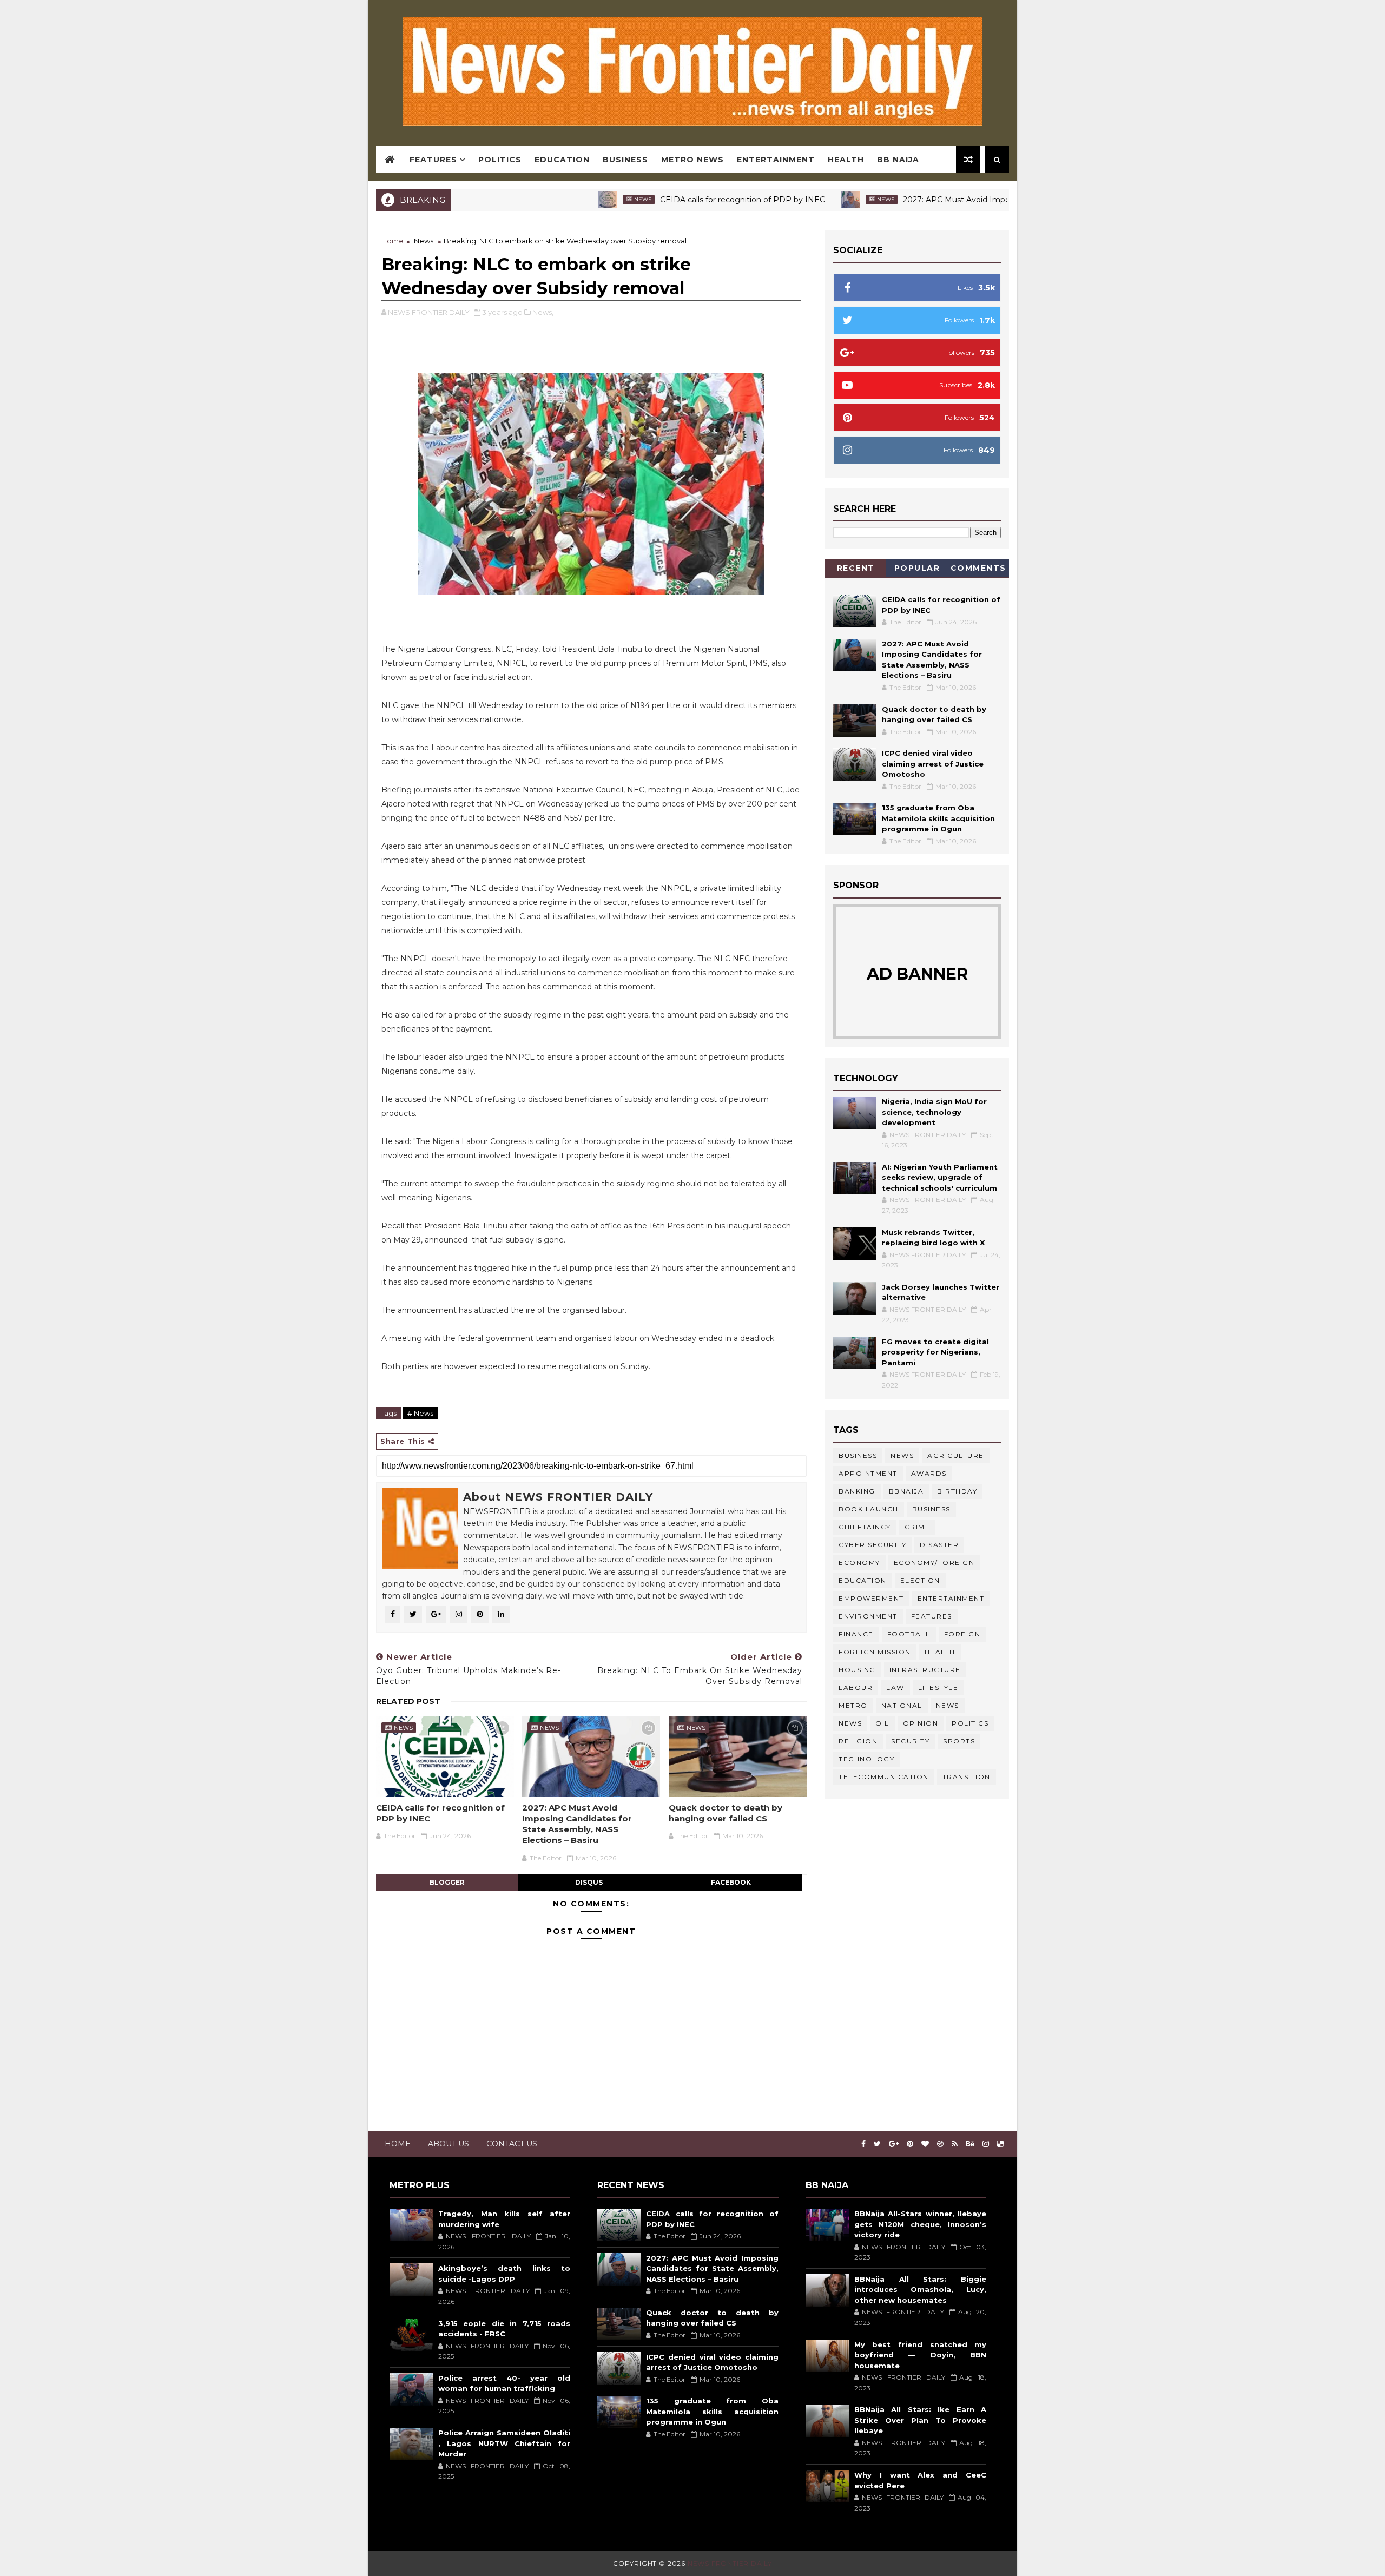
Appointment (868, 1473)
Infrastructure (925, 1670)
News (556, 199)
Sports (959, 1741)
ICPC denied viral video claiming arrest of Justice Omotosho (933, 764)
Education (562, 160)
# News (420, 1413)
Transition (967, 1777)
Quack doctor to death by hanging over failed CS (726, 1813)
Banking (857, 1491)
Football (909, 1634)
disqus (589, 1882)
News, (543, 312)
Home (393, 241)
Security (910, 1741)
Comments (978, 568)
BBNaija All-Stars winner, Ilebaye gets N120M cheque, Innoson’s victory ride (920, 2224)
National (902, 1705)
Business (625, 160)
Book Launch (869, 1509)
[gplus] (894, 2144)
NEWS (850, 1723)
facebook (731, 1882)
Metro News (692, 160)
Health (846, 160)
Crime (918, 1527)
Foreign (962, 1634)
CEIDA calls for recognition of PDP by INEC (656, 200)
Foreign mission (875, 1652)
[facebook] (863, 2144)
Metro (853, 1705)
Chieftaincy (865, 1527)
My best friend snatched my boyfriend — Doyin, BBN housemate (920, 2355)
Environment (868, 1616)
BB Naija (898, 160)
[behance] (970, 2144)
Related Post (408, 1701)
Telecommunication (884, 1777)
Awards (929, 1473)
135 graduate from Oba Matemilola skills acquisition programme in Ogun (938, 818)
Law (895, 1687)
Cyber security (872, 1545)
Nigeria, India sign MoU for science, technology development (934, 1112)
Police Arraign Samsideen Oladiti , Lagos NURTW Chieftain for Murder (504, 2443)
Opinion (921, 1723)
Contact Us (512, 2144)
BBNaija (906, 1491)
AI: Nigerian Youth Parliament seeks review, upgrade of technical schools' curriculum (940, 1177)
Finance (856, 1634)
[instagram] (986, 2144)
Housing (857, 1670)
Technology (866, 1759)
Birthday (957, 1491)
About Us (449, 2144)
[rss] (955, 2144)
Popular (917, 568)
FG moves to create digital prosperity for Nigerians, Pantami (935, 1352)
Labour (856, 1687)
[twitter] (877, 2144)
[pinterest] (910, 2144)
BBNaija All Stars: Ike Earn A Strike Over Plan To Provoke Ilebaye (920, 2420)
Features (433, 160)
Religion (858, 1741)
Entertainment (776, 160)
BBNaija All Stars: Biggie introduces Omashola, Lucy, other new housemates (920, 2290)
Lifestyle (938, 1687)
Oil (882, 1723)
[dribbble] (940, 2144)
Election (920, 1580)
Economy (859, 1563)
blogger (447, 1882)
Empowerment (871, 1598)
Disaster (939, 1545)
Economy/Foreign (934, 1563)
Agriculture (956, 1455)
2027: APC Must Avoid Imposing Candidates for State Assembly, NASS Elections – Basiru (984, 200)
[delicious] (1000, 2144)
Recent (856, 568)
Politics (500, 160)
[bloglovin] (925, 2144)
